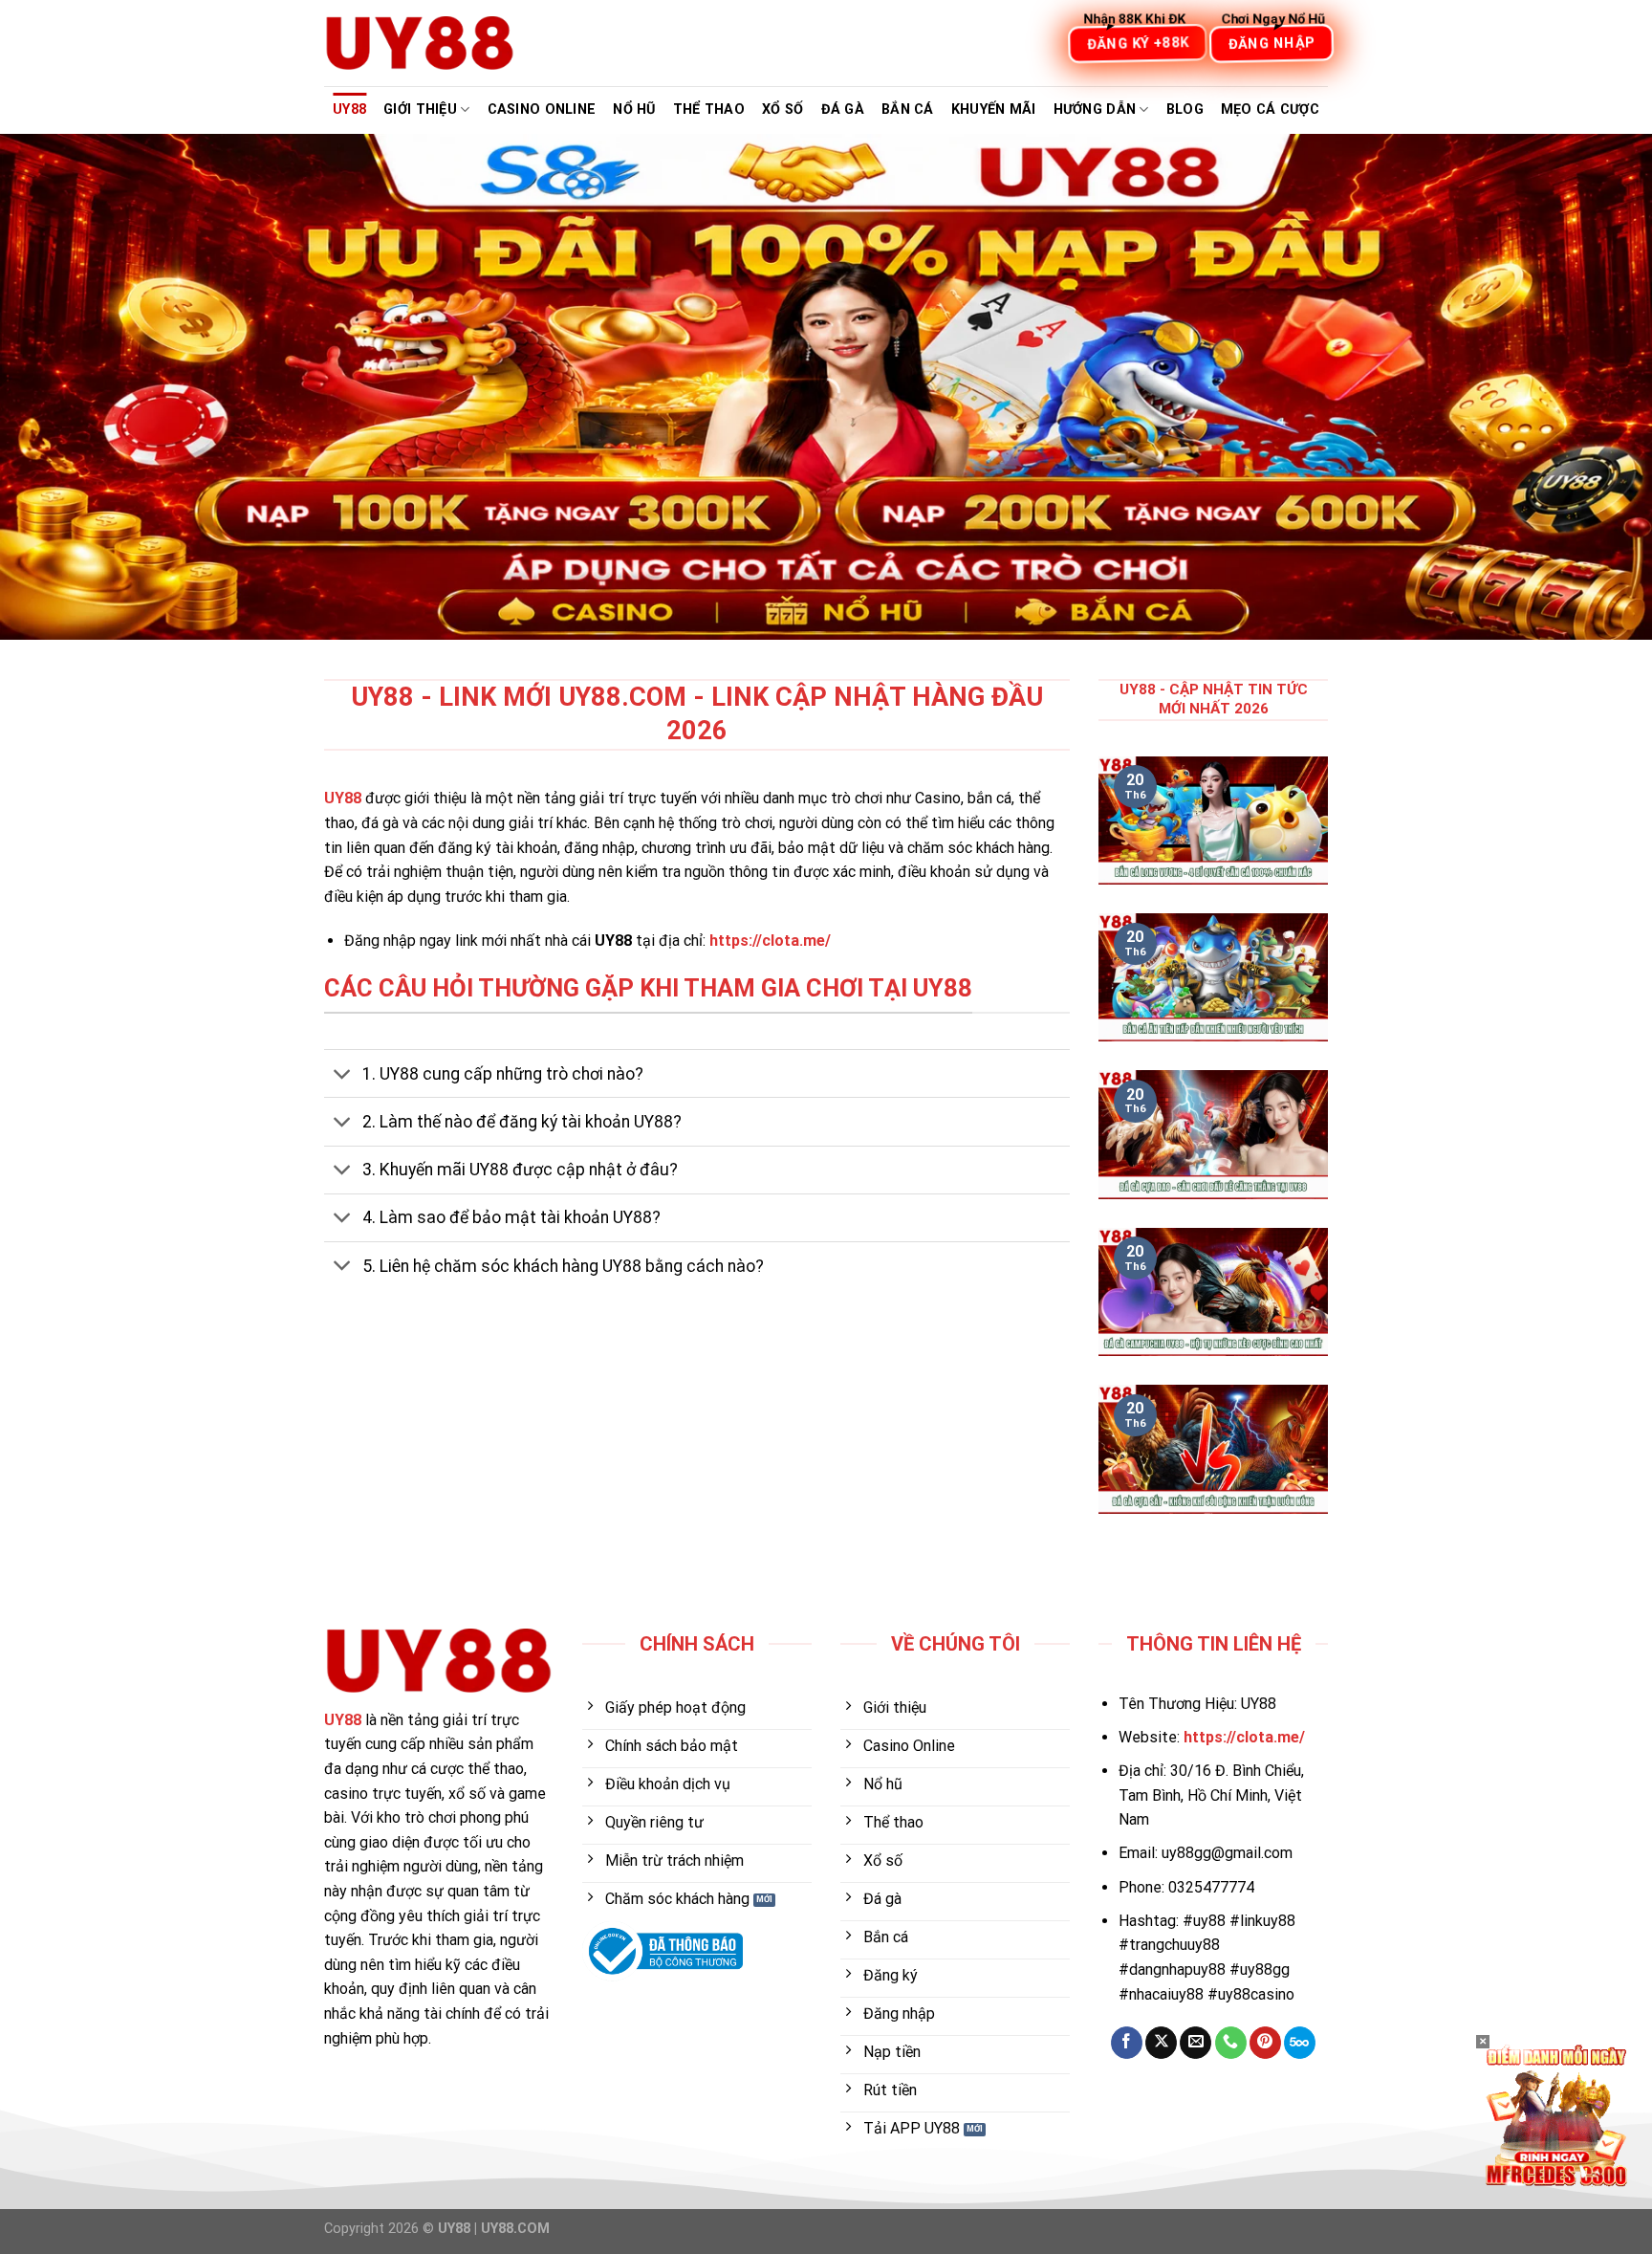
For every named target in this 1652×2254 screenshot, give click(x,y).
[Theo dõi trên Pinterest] (1265, 2043)
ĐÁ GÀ (843, 109)
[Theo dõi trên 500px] (1300, 2043)
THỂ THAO (709, 109)
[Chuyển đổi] (343, 1075)
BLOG (1185, 109)
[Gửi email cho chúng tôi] (1196, 2043)
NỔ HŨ (634, 109)
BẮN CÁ (908, 109)
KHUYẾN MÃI (994, 109)
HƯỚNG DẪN (1095, 109)
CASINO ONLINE (542, 109)
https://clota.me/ (770, 941)
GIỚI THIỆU (420, 109)
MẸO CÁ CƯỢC (1270, 109)
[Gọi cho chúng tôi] (1231, 2043)
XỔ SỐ (783, 109)
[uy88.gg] (420, 43)
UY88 (349, 109)
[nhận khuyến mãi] (1556, 2114)
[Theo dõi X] (1161, 2043)
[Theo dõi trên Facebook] (1127, 2043)
